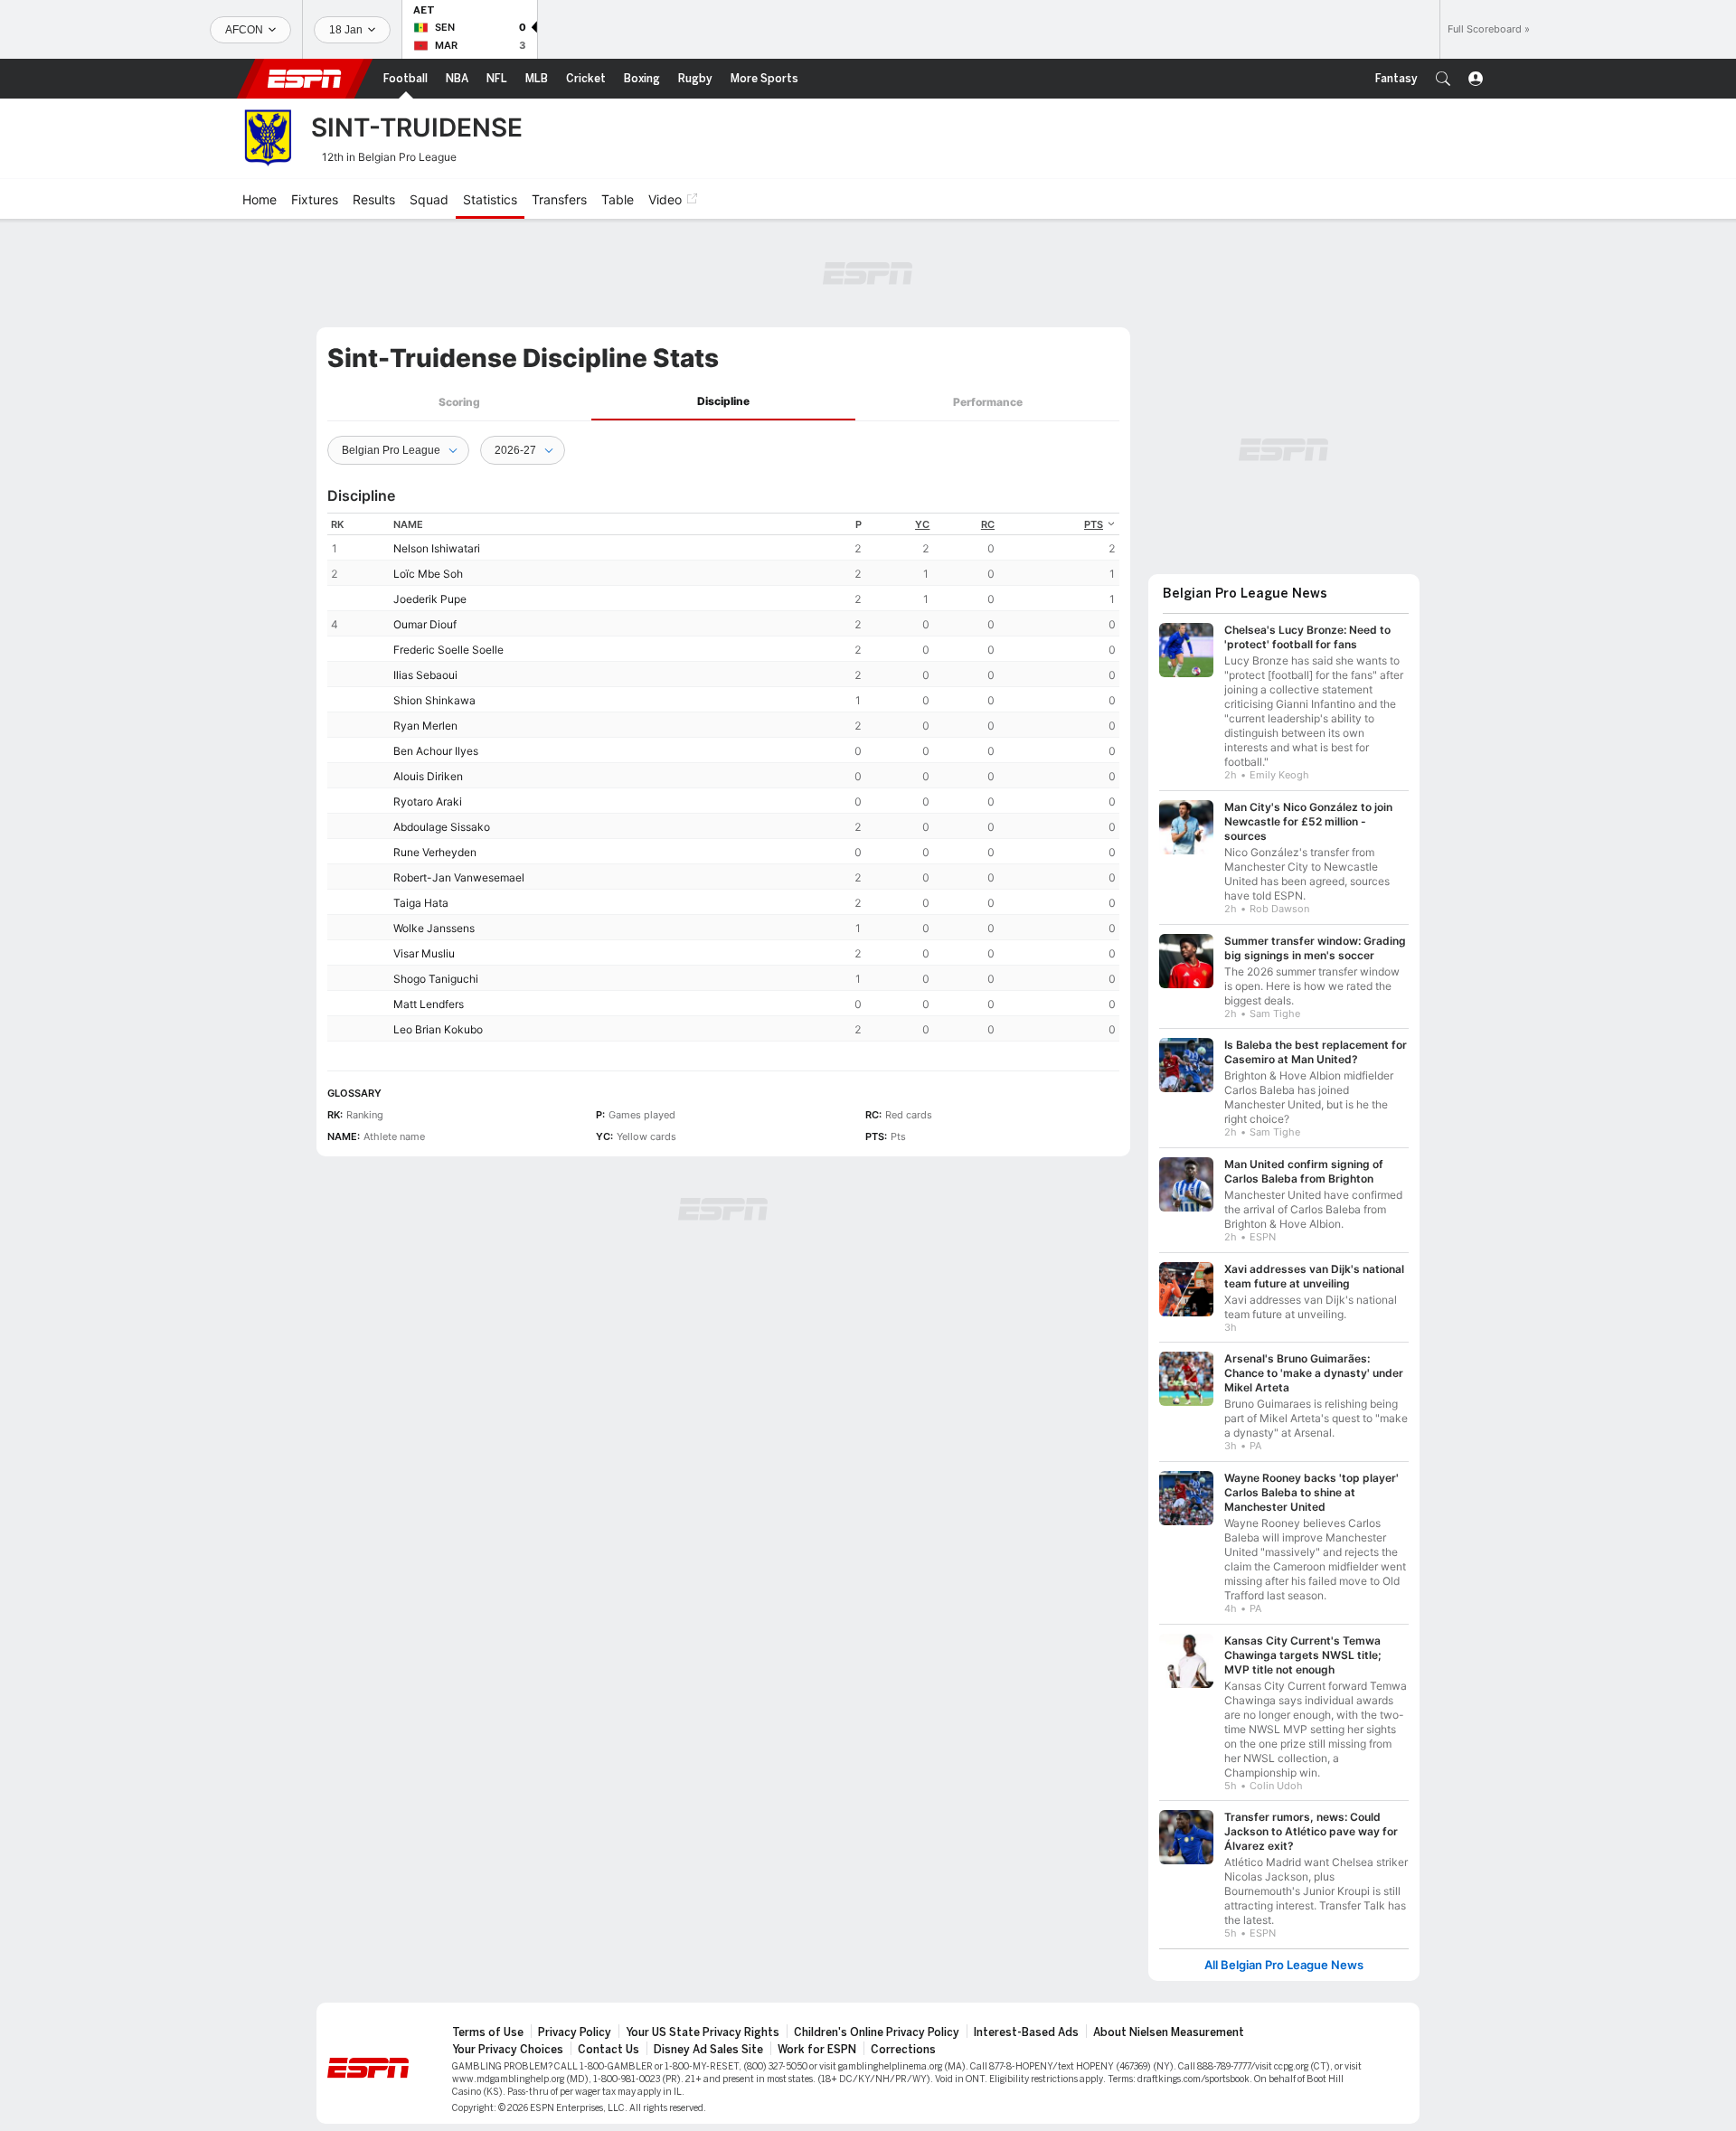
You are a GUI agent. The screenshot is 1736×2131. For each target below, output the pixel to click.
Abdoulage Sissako (442, 827)
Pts (1094, 524)
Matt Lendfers (429, 1004)
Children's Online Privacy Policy (877, 2032)
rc (988, 524)
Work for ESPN (817, 2050)
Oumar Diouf (425, 624)
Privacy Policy (575, 2032)
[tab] (459, 402)
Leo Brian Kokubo (438, 1029)
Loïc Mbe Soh (428, 574)
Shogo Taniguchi (436, 979)
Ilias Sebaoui (425, 675)
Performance (988, 402)
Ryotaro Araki (428, 801)
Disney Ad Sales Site (708, 2050)
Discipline (723, 401)
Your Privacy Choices (508, 2050)
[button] (1443, 79)
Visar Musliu (424, 953)
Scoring (459, 402)
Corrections (903, 2050)
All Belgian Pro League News (1284, 1965)
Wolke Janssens (434, 928)
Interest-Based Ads (1026, 2032)
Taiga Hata (421, 903)
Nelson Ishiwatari (437, 548)
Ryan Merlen (425, 726)
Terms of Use (488, 2032)
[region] (723, 777)
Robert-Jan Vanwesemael (459, 877)
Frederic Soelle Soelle (448, 650)
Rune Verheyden (435, 852)
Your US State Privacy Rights (703, 2032)
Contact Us (609, 2050)
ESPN (305, 79)
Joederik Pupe (430, 599)
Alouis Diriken (428, 776)
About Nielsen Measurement (1169, 2032)
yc (922, 524)
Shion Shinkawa (434, 700)
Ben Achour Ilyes (436, 751)
